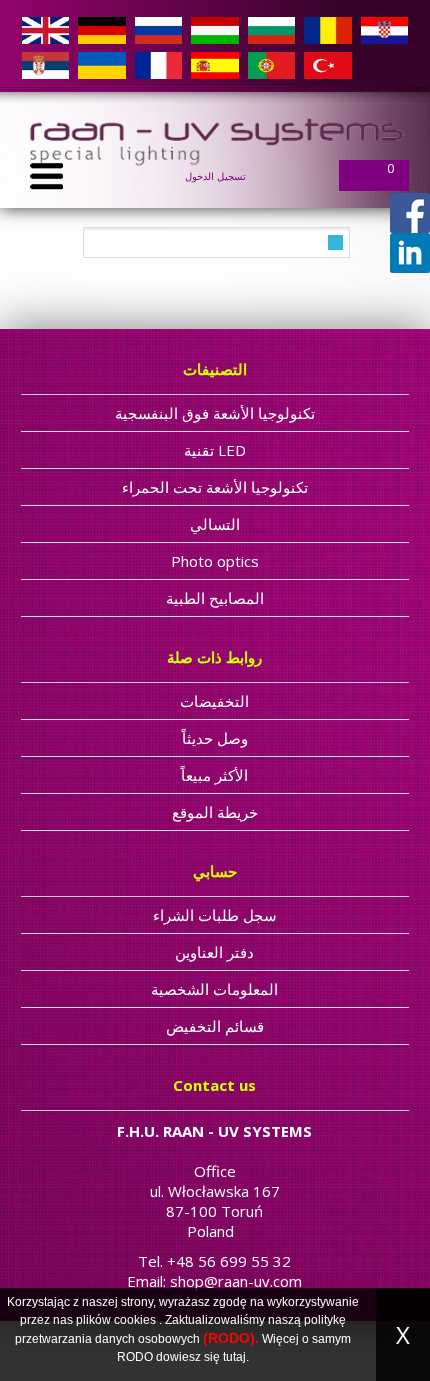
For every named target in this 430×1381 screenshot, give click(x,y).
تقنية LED (215, 450)
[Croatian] (384, 30)
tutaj (234, 1357)
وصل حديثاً (215, 738)
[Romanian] (327, 30)
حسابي (215, 871)
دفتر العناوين (214, 952)
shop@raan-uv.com (236, 1281)
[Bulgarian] (271, 30)
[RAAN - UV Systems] (215, 137)
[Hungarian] (214, 30)
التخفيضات (214, 701)
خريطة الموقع (215, 812)
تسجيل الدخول (215, 176)
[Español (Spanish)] (214, 65)
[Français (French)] (158, 65)
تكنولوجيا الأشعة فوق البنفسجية (215, 413)
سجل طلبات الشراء (215, 915)
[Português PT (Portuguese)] (271, 65)
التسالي (215, 524)
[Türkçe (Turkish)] (327, 65)
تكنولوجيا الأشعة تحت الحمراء (215, 487)
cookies (135, 1320)
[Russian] (158, 30)
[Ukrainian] (101, 65)
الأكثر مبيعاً (214, 775)
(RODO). (231, 1338)
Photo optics (215, 561)
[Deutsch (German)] (101, 30)
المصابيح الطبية (215, 598)
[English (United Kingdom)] (45, 30)
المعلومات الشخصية (214, 989)
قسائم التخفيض (215, 1026)
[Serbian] (45, 65)
